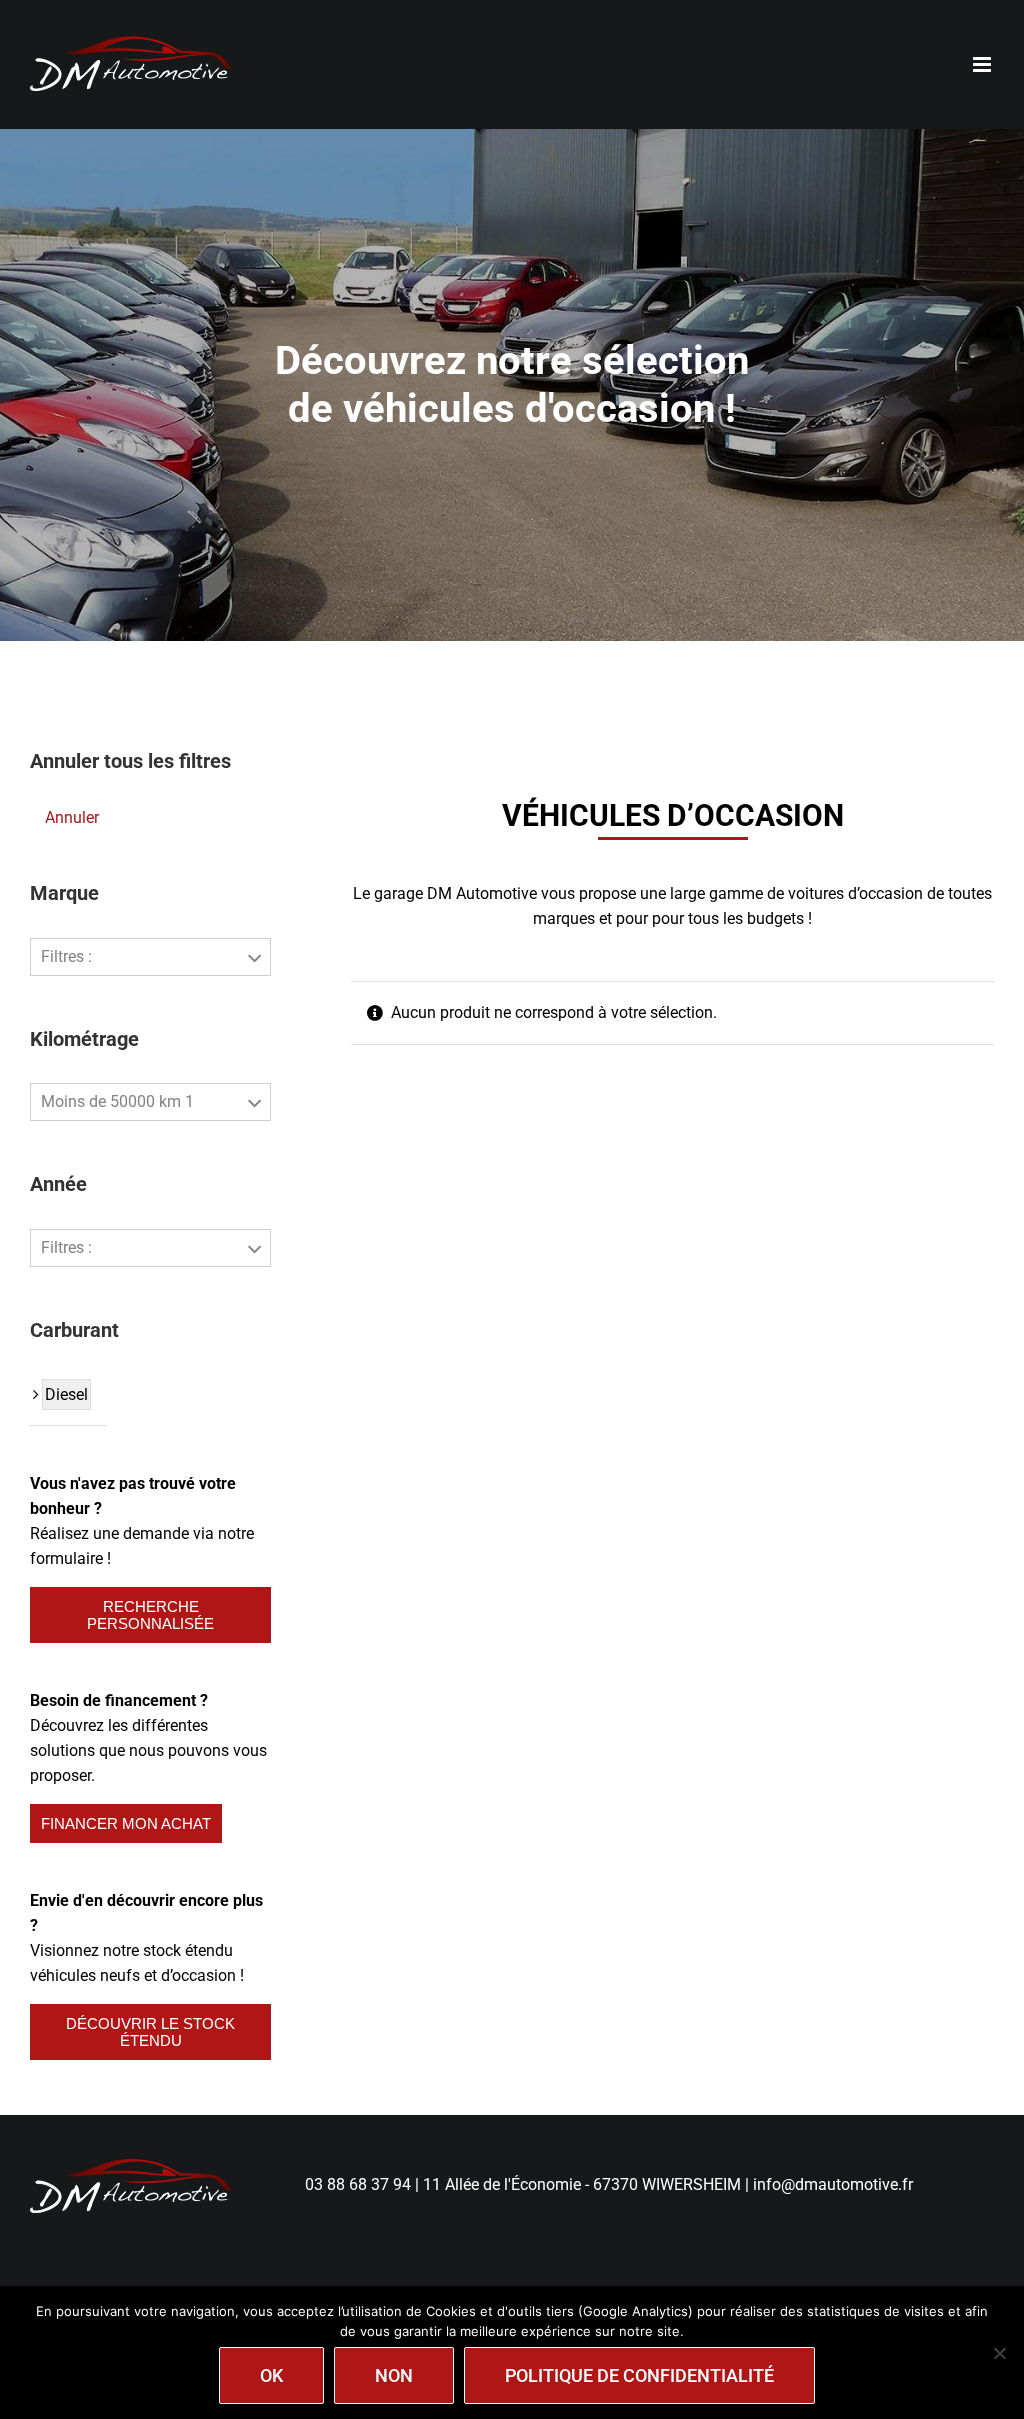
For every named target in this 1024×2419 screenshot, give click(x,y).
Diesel (66, 1394)
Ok (271, 2375)
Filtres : (66, 956)
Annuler (72, 817)
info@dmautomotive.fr (833, 2184)
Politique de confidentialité (639, 2375)
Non (394, 2375)
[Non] (999, 2353)
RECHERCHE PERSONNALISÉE (150, 1615)
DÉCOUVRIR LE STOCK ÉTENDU (150, 2032)
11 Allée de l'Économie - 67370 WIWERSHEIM (582, 2184)
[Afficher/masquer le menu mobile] (983, 64)
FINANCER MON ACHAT (126, 1823)
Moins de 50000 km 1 (117, 1101)
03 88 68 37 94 (358, 2184)
